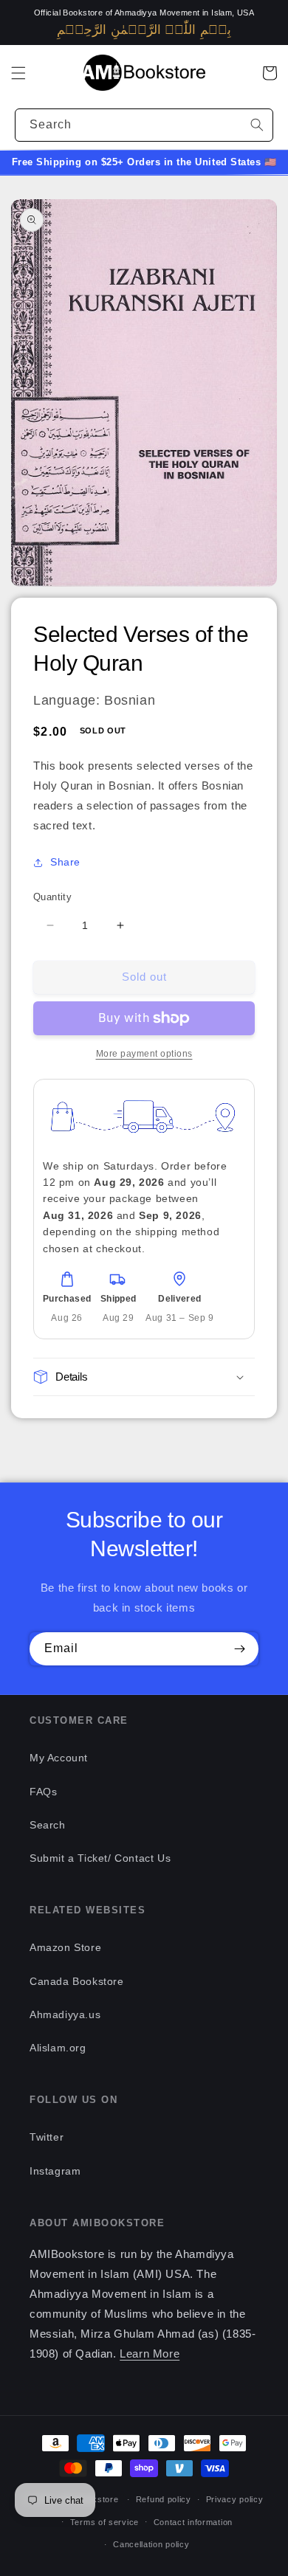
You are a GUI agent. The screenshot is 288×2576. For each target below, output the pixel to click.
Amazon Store (65, 1947)
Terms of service (104, 2522)
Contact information (193, 2522)
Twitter (47, 2137)
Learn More (150, 2354)
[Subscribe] (239, 1649)
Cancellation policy (151, 2544)
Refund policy (164, 2499)
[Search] (257, 125)
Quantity (52, 897)
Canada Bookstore (77, 1981)
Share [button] (65, 862)
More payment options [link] (144, 1054)
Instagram (55, 2171)
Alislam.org (58, 2048)
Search (48, 1825)
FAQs (43, 1792)
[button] (18, 73)
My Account (59, 1758)
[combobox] (144, 125)
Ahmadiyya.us (65, 2014)
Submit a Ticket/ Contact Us (100, 1858)
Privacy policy (235, 2499)
